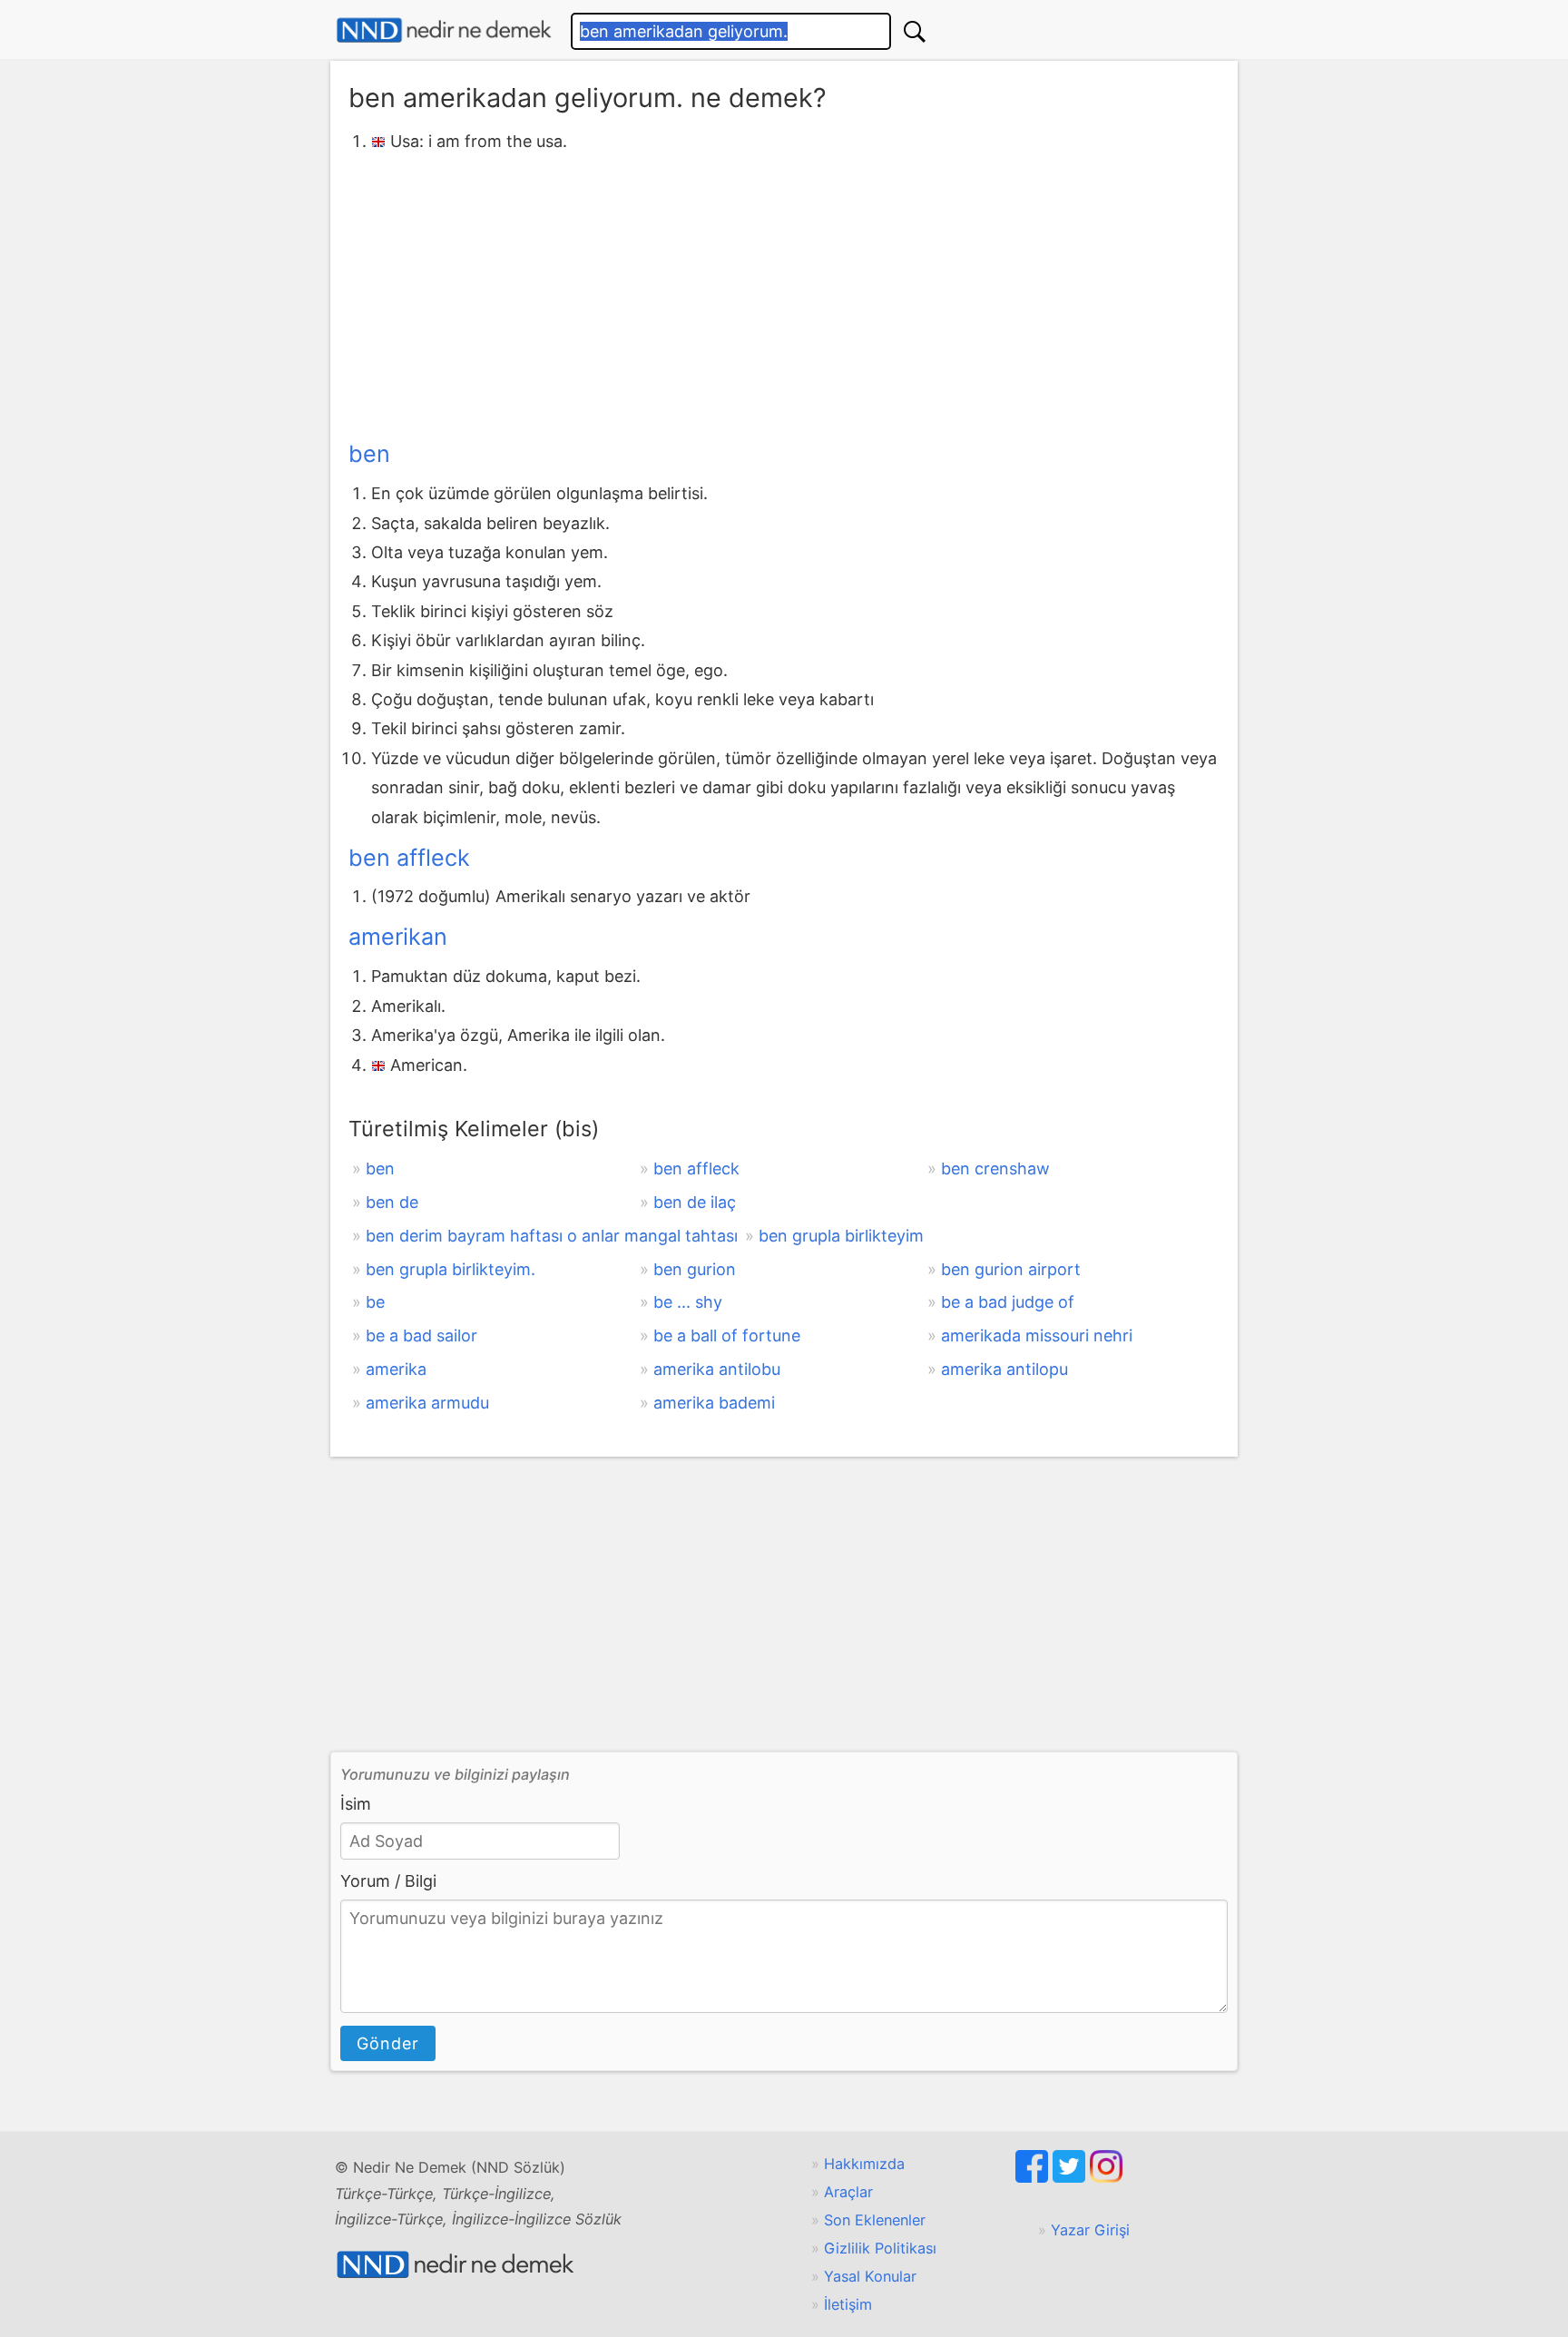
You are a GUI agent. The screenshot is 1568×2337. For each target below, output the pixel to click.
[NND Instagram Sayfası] (1106, 2177)
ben (369, 454)
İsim (356, 1804)
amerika (396, 1369)
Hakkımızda (864, 2164)
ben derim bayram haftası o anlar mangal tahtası (552, 1236)
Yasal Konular (870, 2276)
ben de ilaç (695, 1202)
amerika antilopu (1004, 1369)
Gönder (388, 2043)
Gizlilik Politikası (880, 2248)
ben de (392, 1202)
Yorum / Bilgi (388, 1881)
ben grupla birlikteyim (841, 1236)
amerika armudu (427, 1403)
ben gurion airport (1011, 1269)
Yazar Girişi (1090, 2230)
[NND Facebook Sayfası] (1034, 2177)
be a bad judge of (1008, 1302)
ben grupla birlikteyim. (451, 1269)
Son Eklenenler (875, 2220)
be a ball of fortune (727, 1335)
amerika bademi (714, 1403)
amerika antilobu (717, 1369)
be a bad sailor (421, 1335)
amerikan (398, 937)
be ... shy (688, 1302)
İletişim (848, 2304)
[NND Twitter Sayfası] (1071, 2177)
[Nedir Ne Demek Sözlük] (444, 30)
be (375, 1302)
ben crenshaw (995, 1168)
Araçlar (848, 2192)
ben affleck (409, 858)
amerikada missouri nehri (1037, 1335)
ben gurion (695, 1269)
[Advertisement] (784, 293)
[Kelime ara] (915, 31)
